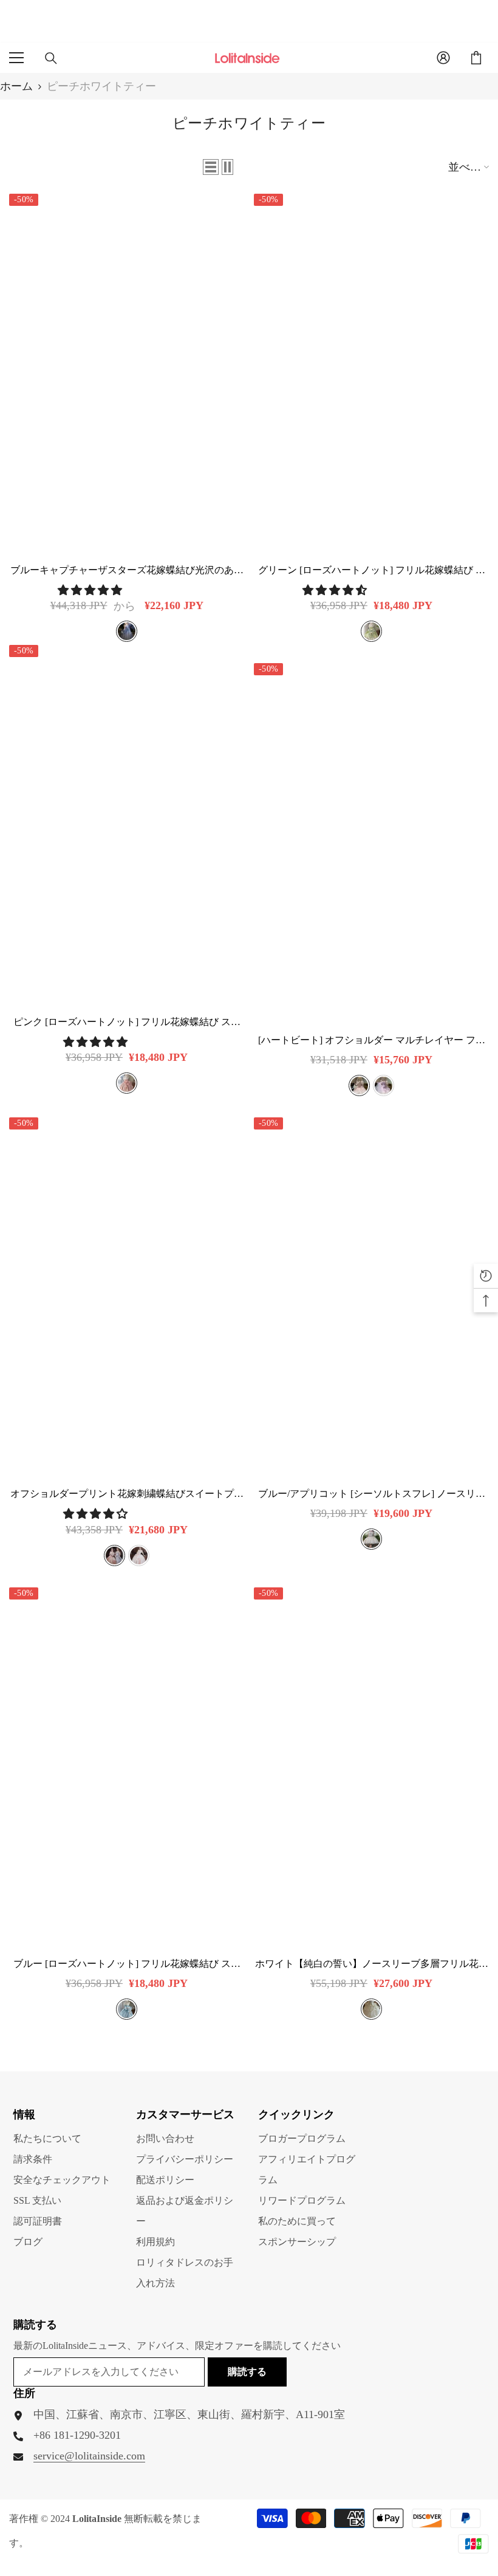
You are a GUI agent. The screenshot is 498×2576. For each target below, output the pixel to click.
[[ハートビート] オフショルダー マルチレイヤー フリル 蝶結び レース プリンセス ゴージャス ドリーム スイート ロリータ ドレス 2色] (371, 840)
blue (127, 631)
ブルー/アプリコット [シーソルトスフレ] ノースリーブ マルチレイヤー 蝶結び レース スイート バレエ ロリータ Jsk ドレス (372, 1494)
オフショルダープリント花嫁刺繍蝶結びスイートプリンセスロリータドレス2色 (127, 1494)
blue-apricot (371, 1539)
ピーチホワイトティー (101, 86)
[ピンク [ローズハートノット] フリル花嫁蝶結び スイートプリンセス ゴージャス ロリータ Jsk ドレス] (127, 821)
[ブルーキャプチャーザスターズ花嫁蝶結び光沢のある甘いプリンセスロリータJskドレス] (127, 370)
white (371, 2009)
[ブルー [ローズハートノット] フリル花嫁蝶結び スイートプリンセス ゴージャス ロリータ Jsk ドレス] (127, 1764)
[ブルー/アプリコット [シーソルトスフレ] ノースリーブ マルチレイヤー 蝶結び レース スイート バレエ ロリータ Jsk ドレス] (371, 1294)
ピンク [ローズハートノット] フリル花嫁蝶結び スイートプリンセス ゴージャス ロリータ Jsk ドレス (127, 1022)
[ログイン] (443, 58)
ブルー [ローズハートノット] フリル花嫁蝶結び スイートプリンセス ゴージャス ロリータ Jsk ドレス (127, 1964)
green (371, 631)
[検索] (51, 58)
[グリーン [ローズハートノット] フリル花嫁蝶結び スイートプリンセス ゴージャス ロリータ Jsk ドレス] (371, 370)
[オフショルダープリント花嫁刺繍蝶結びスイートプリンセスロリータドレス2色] (127, 1294)
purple (384, 1085)
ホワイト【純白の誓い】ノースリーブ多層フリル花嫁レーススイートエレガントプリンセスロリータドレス (372, 1964)
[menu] (16, 58)
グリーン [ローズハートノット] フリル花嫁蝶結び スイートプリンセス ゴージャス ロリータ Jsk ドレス (372, 571)
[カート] (476, 58)
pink (127, 1083)
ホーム (16, 86)
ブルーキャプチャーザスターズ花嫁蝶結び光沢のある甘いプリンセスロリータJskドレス (127, 571)
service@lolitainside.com (89, 2456)
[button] (211, 167)
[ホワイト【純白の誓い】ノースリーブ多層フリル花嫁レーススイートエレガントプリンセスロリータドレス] (371, 1764)
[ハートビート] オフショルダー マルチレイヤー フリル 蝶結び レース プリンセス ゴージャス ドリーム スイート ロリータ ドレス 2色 (372, 1041)
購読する (247, 2372)
